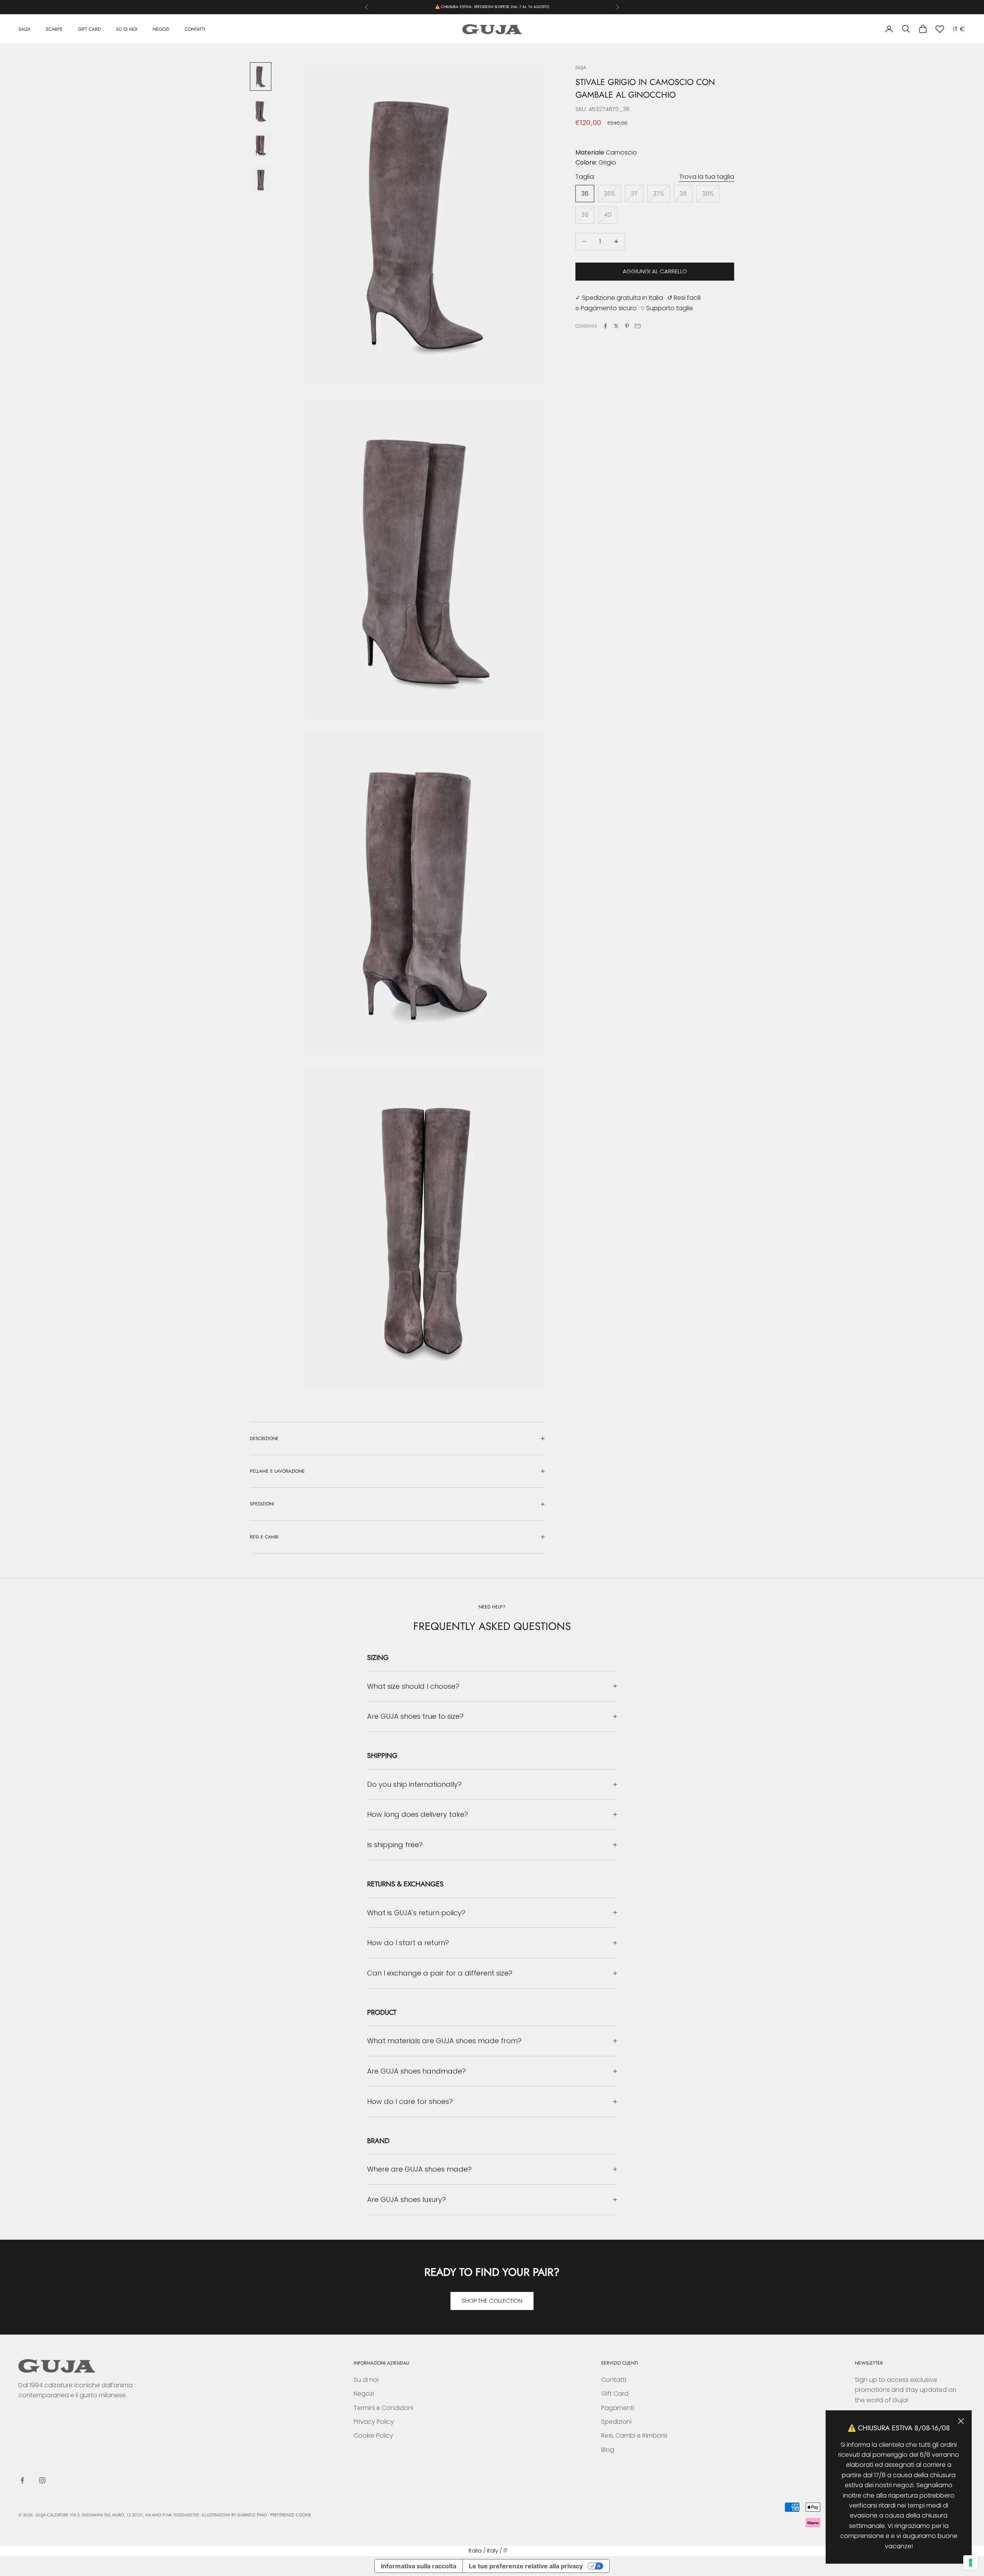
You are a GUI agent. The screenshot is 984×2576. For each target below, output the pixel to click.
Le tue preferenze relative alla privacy (526, 2566)
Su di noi (366, 2380)
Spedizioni (616, 2422)
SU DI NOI (127, 29)
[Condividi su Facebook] (605, 326)
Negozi (364, 2394)
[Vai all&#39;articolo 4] (261, 180)
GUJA (581, 68)
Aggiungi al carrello (655, 271)
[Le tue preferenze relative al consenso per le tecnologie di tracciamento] (971, 2563)
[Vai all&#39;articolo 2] (261, 111)
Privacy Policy (374, 2422)
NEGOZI (161, 29)
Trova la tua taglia (707, 177)
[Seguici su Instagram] (42, 2480)
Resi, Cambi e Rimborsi (634, 2435)
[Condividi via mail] (638, 326)
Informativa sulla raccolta (419, 2566)
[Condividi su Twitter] (616, 326)
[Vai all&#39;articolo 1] (261, 76)
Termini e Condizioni (383, 2408)
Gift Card (615, 2394)
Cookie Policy (373, 2435)
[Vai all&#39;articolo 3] (261, 146)
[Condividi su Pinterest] (627, 326)
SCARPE (54, 29)
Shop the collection (492, 2301)
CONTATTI (195, 29)
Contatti (614, 2380)
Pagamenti (618, 2408)
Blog (608, 2450)
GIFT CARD (89, 29)
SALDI (24, 29)
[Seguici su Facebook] (22, 2480)
